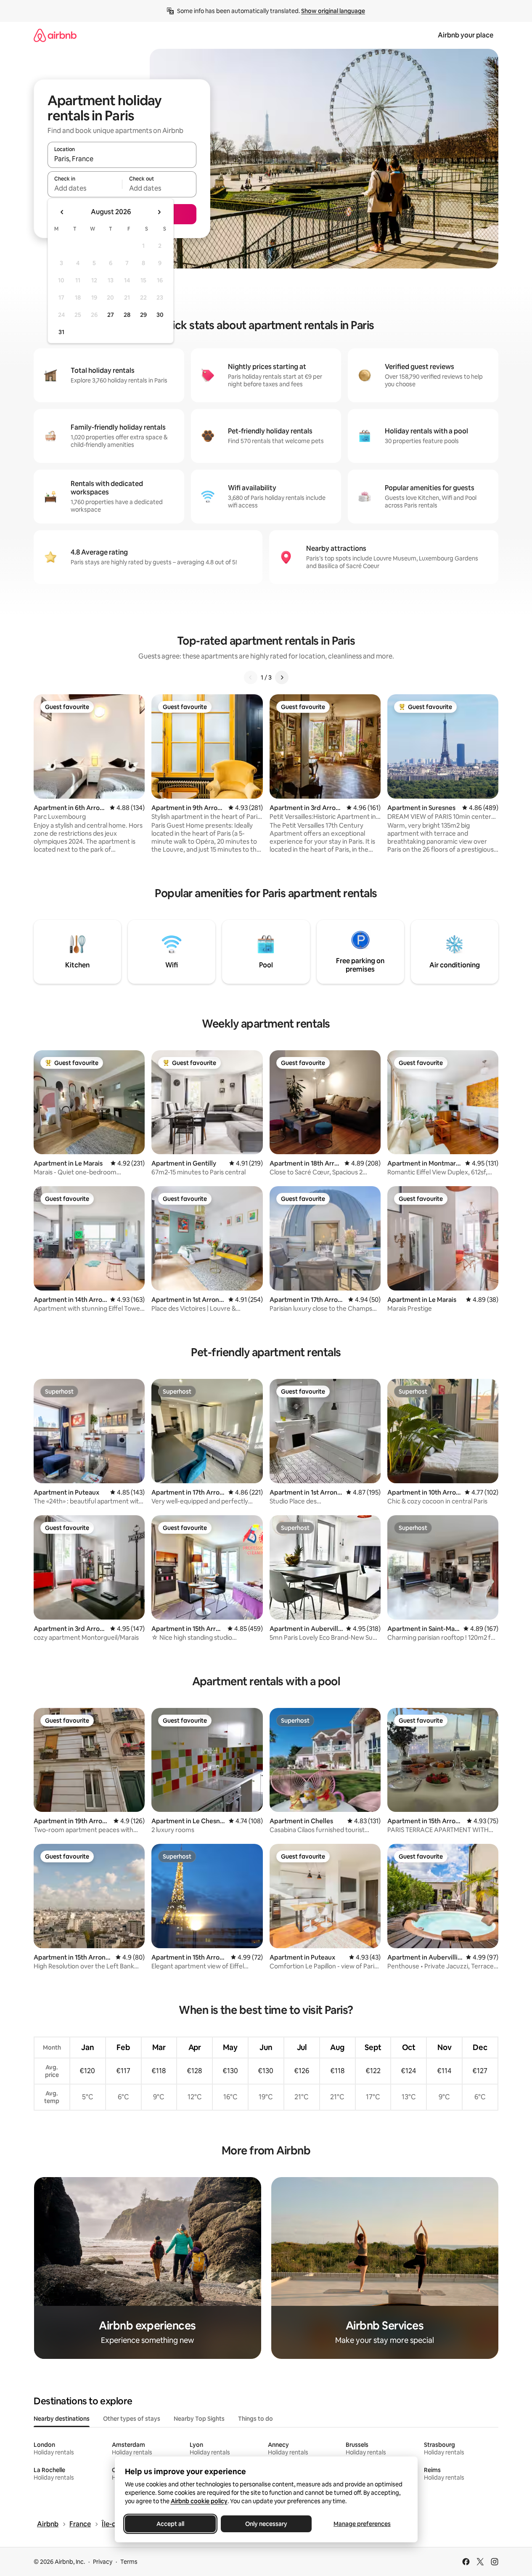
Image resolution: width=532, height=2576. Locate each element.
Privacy (103, 2562)
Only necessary (266, 2524)
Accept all (170, 2524)
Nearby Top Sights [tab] (199, 2419)
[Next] (282, 677)
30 (160, 315)
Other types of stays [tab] (132, 2419)
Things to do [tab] (255, 2419)
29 (143, 315)
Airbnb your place (466, 35)
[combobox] (122, 159)
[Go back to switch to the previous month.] (62, 212)
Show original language (333, 11)
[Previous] (251, 677)
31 (61, 332)
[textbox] (85, 188)
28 (127, 315)
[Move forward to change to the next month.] (159, 212)
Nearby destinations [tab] (62, 2419)
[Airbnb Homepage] (55, 35)
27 (111, 315)
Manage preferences (362, 2524)
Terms (129, 2562)
